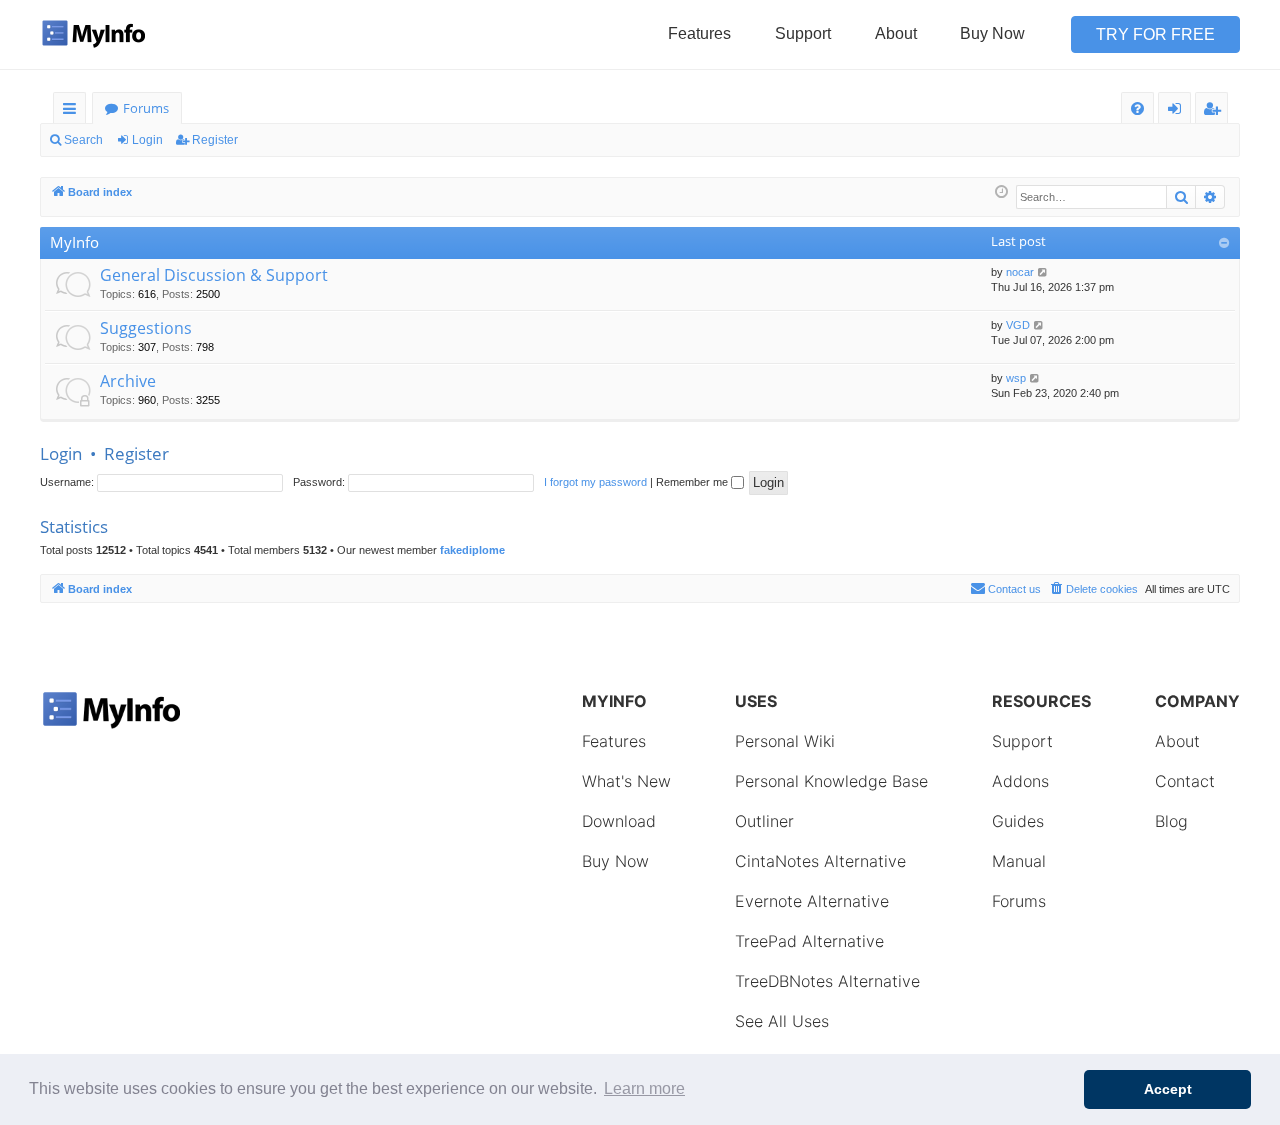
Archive (128, 381)
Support (803, 33)
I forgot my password (595, 482)
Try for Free (1155, 34)
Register (215, 140)
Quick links (73, 111)
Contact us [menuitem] (1014, 589)
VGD (1018, 325)
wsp (1016, 378)
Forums (146, 108)
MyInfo (74, 242)
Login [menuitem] (1178, 111)
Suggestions (146, 328)
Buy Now (992, 33)
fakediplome (472, 550)
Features (699, 33)
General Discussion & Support (214, 275)
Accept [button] (1168, 1089)
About (896, 33)
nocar (1020, 272)
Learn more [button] (644, 1088)
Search (83, 140)
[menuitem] (1137, 108)
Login (147, 140)
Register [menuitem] (1216, 111)
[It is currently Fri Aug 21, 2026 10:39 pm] (1001, 192)
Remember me (693, 482)
